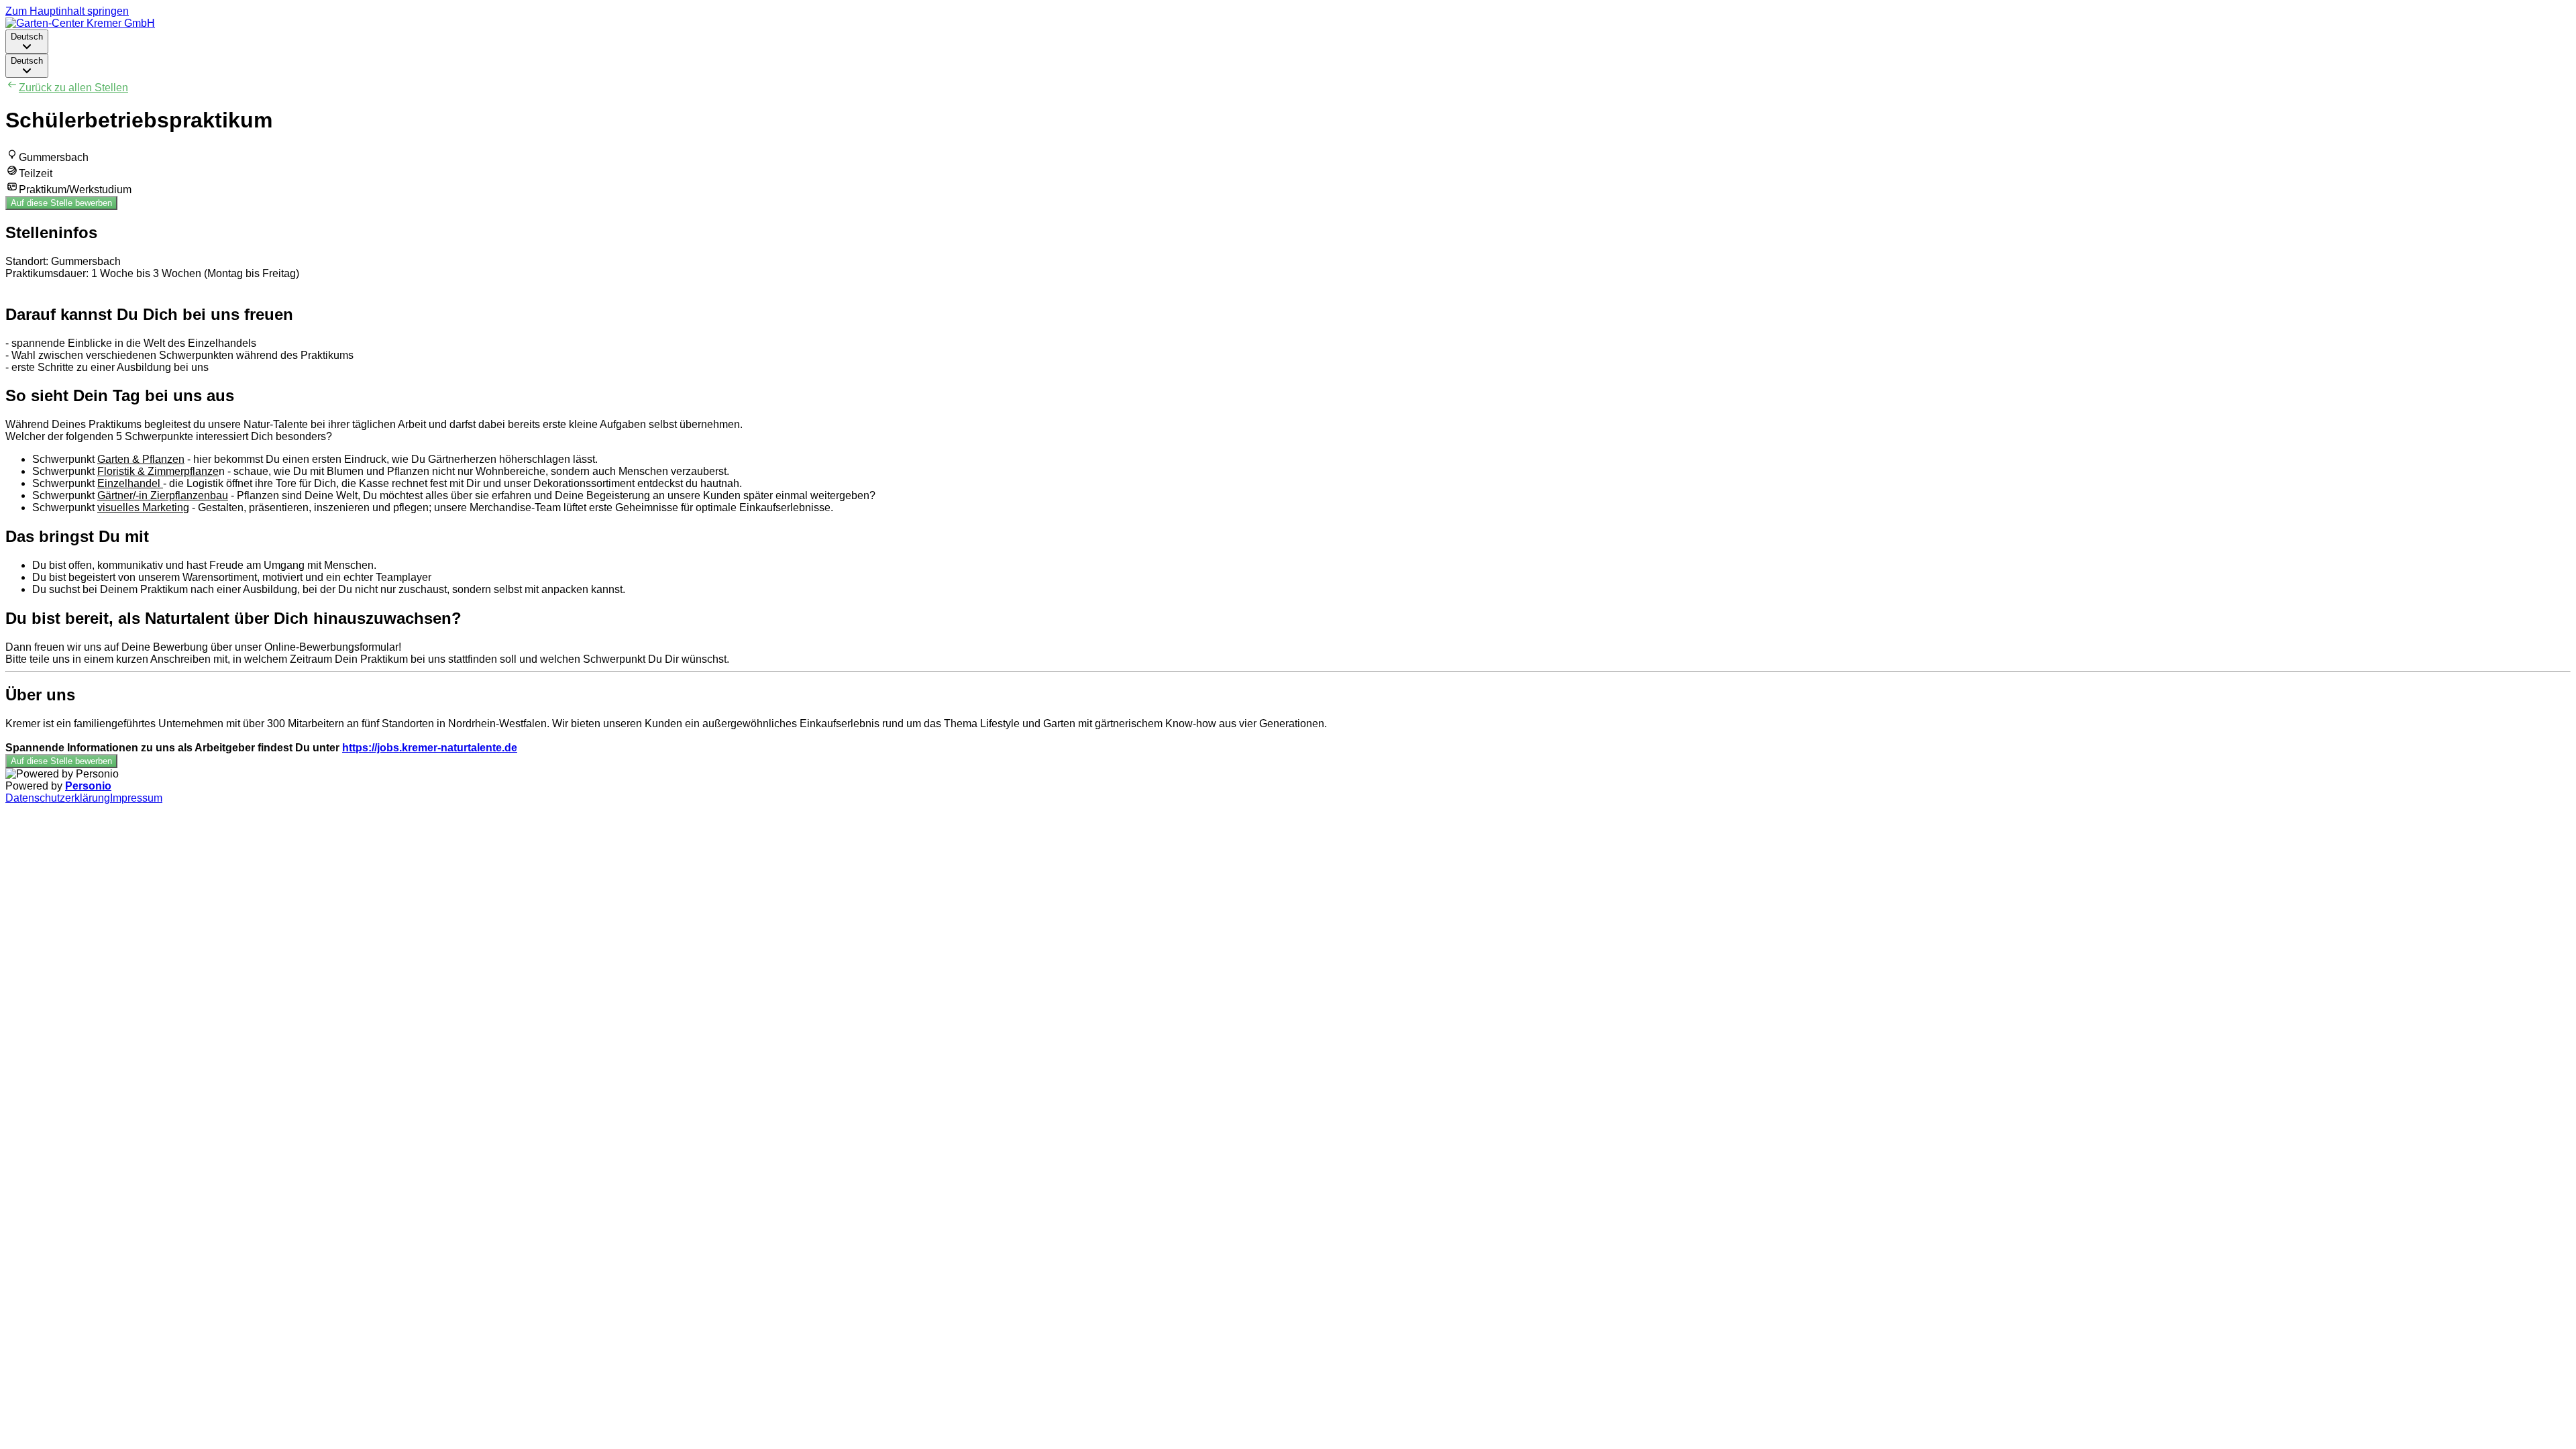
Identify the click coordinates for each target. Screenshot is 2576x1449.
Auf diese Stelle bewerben (61, 203)
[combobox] (27, 42)
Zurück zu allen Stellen (73, 88)
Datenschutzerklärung (58, 798)
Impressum (136, 798)
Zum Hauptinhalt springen (67, 11)
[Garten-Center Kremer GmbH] (80, 23)
